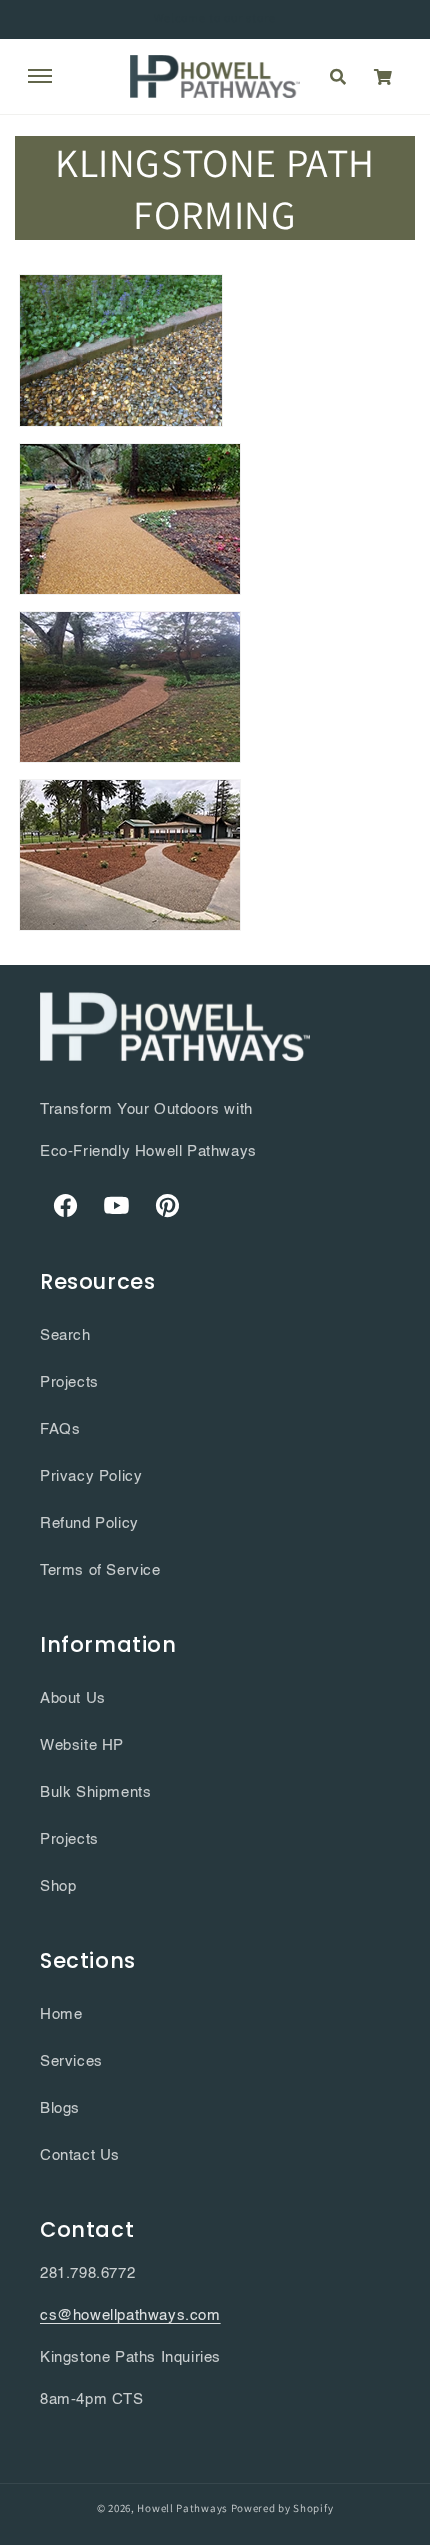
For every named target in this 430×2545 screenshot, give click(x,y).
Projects (69, 1382)
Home (61, 2014)
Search (65, 1335)
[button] (40, 76)
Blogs (60, 2108)
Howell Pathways (182, 2508)
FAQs (60, 1429)
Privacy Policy (91, 1476)
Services (71, 2061)
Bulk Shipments (95, 1792)
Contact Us (80, 2155)
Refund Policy (89, 1523)
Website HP (82, 1745)
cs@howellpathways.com (130, 2315)
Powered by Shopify (282, 2508)
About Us (73, 1698)
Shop (58, 1886)
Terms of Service (100, 1570)
